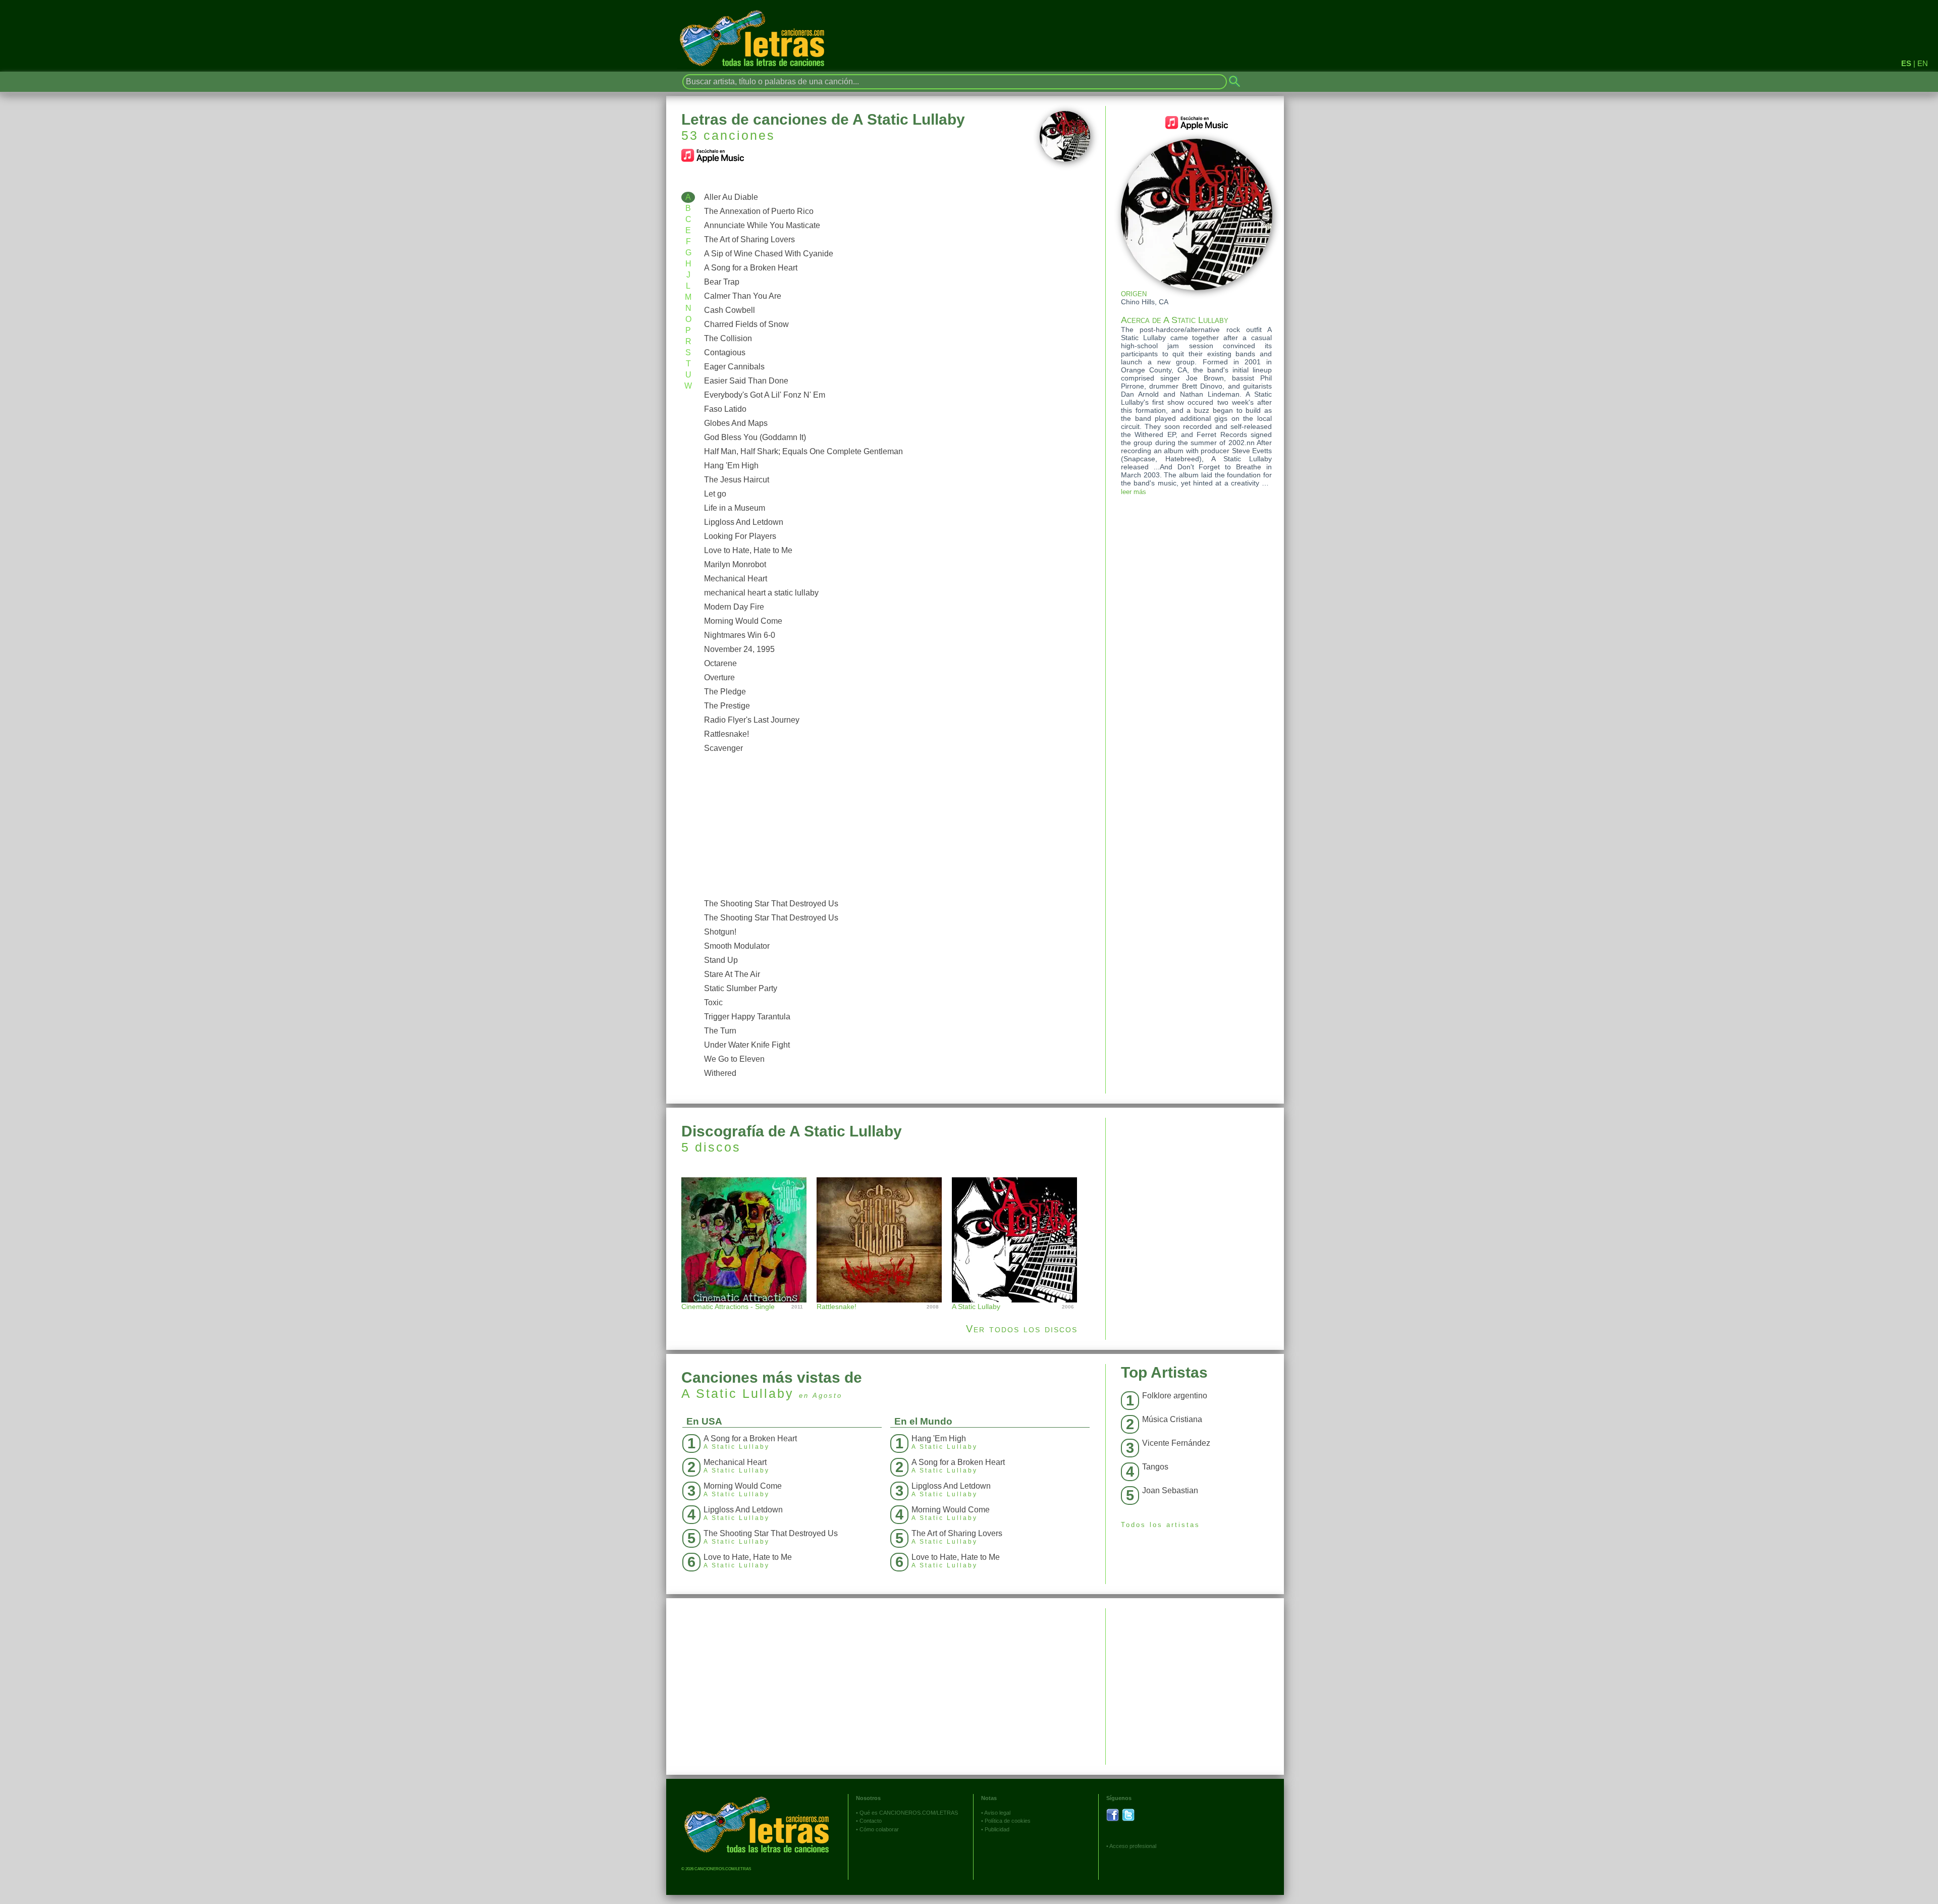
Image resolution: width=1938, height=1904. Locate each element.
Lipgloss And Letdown (744, 522)
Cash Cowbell (730, 310)
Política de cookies (1008, 1821)
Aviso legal (997, 1813)
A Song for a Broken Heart (751, 268)
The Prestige (727, 706)
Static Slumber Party (741, 988)
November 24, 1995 (739, 649)
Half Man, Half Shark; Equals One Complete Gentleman (803, 451)
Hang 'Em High (731, 466)
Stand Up (721, 960)
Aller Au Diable (731, 197)
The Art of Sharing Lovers (749, 239)
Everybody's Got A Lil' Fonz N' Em (765, 395)
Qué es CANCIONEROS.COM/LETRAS (909, 1813)
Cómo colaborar (879, 1829)
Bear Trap (722, 282)
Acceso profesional (1133, 1846)
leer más (1134, 492)
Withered (720, 1073)
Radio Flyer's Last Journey (752, 720)
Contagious (725, 352)
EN (1923, 63)
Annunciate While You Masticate (762, 225)
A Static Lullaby (738, 1393)
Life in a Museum (735, 508)
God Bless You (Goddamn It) (755, 437)
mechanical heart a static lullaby (761, 593)
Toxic (713, 1002)
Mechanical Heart (736, 579)
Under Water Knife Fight (747, 1045)
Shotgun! (720, 932)
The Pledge (725, 692)
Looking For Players (740, 536)
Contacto (871, 1821)
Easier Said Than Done (746, 381)
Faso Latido (725, 409)
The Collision (728, 338)
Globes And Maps (736, 423)
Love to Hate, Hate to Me (748, 550)
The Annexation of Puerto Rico (759, 211)
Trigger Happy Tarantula (747, 1017)
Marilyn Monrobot (735, 564)
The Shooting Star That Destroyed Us (771, 904)
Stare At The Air (732, 974)
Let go (715, 494)
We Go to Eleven (734, 1059)
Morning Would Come (743, 621)
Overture (719, 677)
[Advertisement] (895, 826)
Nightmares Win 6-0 (740, 635)
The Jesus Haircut (737, 480)
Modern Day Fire (734, 607)
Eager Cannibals (734, 367)
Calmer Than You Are (743, 296)
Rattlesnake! (726, 734)
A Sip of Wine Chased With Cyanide (769, 254)
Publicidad (997, 1829)
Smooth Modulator (737, 946)
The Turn (720, 1031)
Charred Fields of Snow (746, 324)
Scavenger (723, 748)
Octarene (720, 663)
